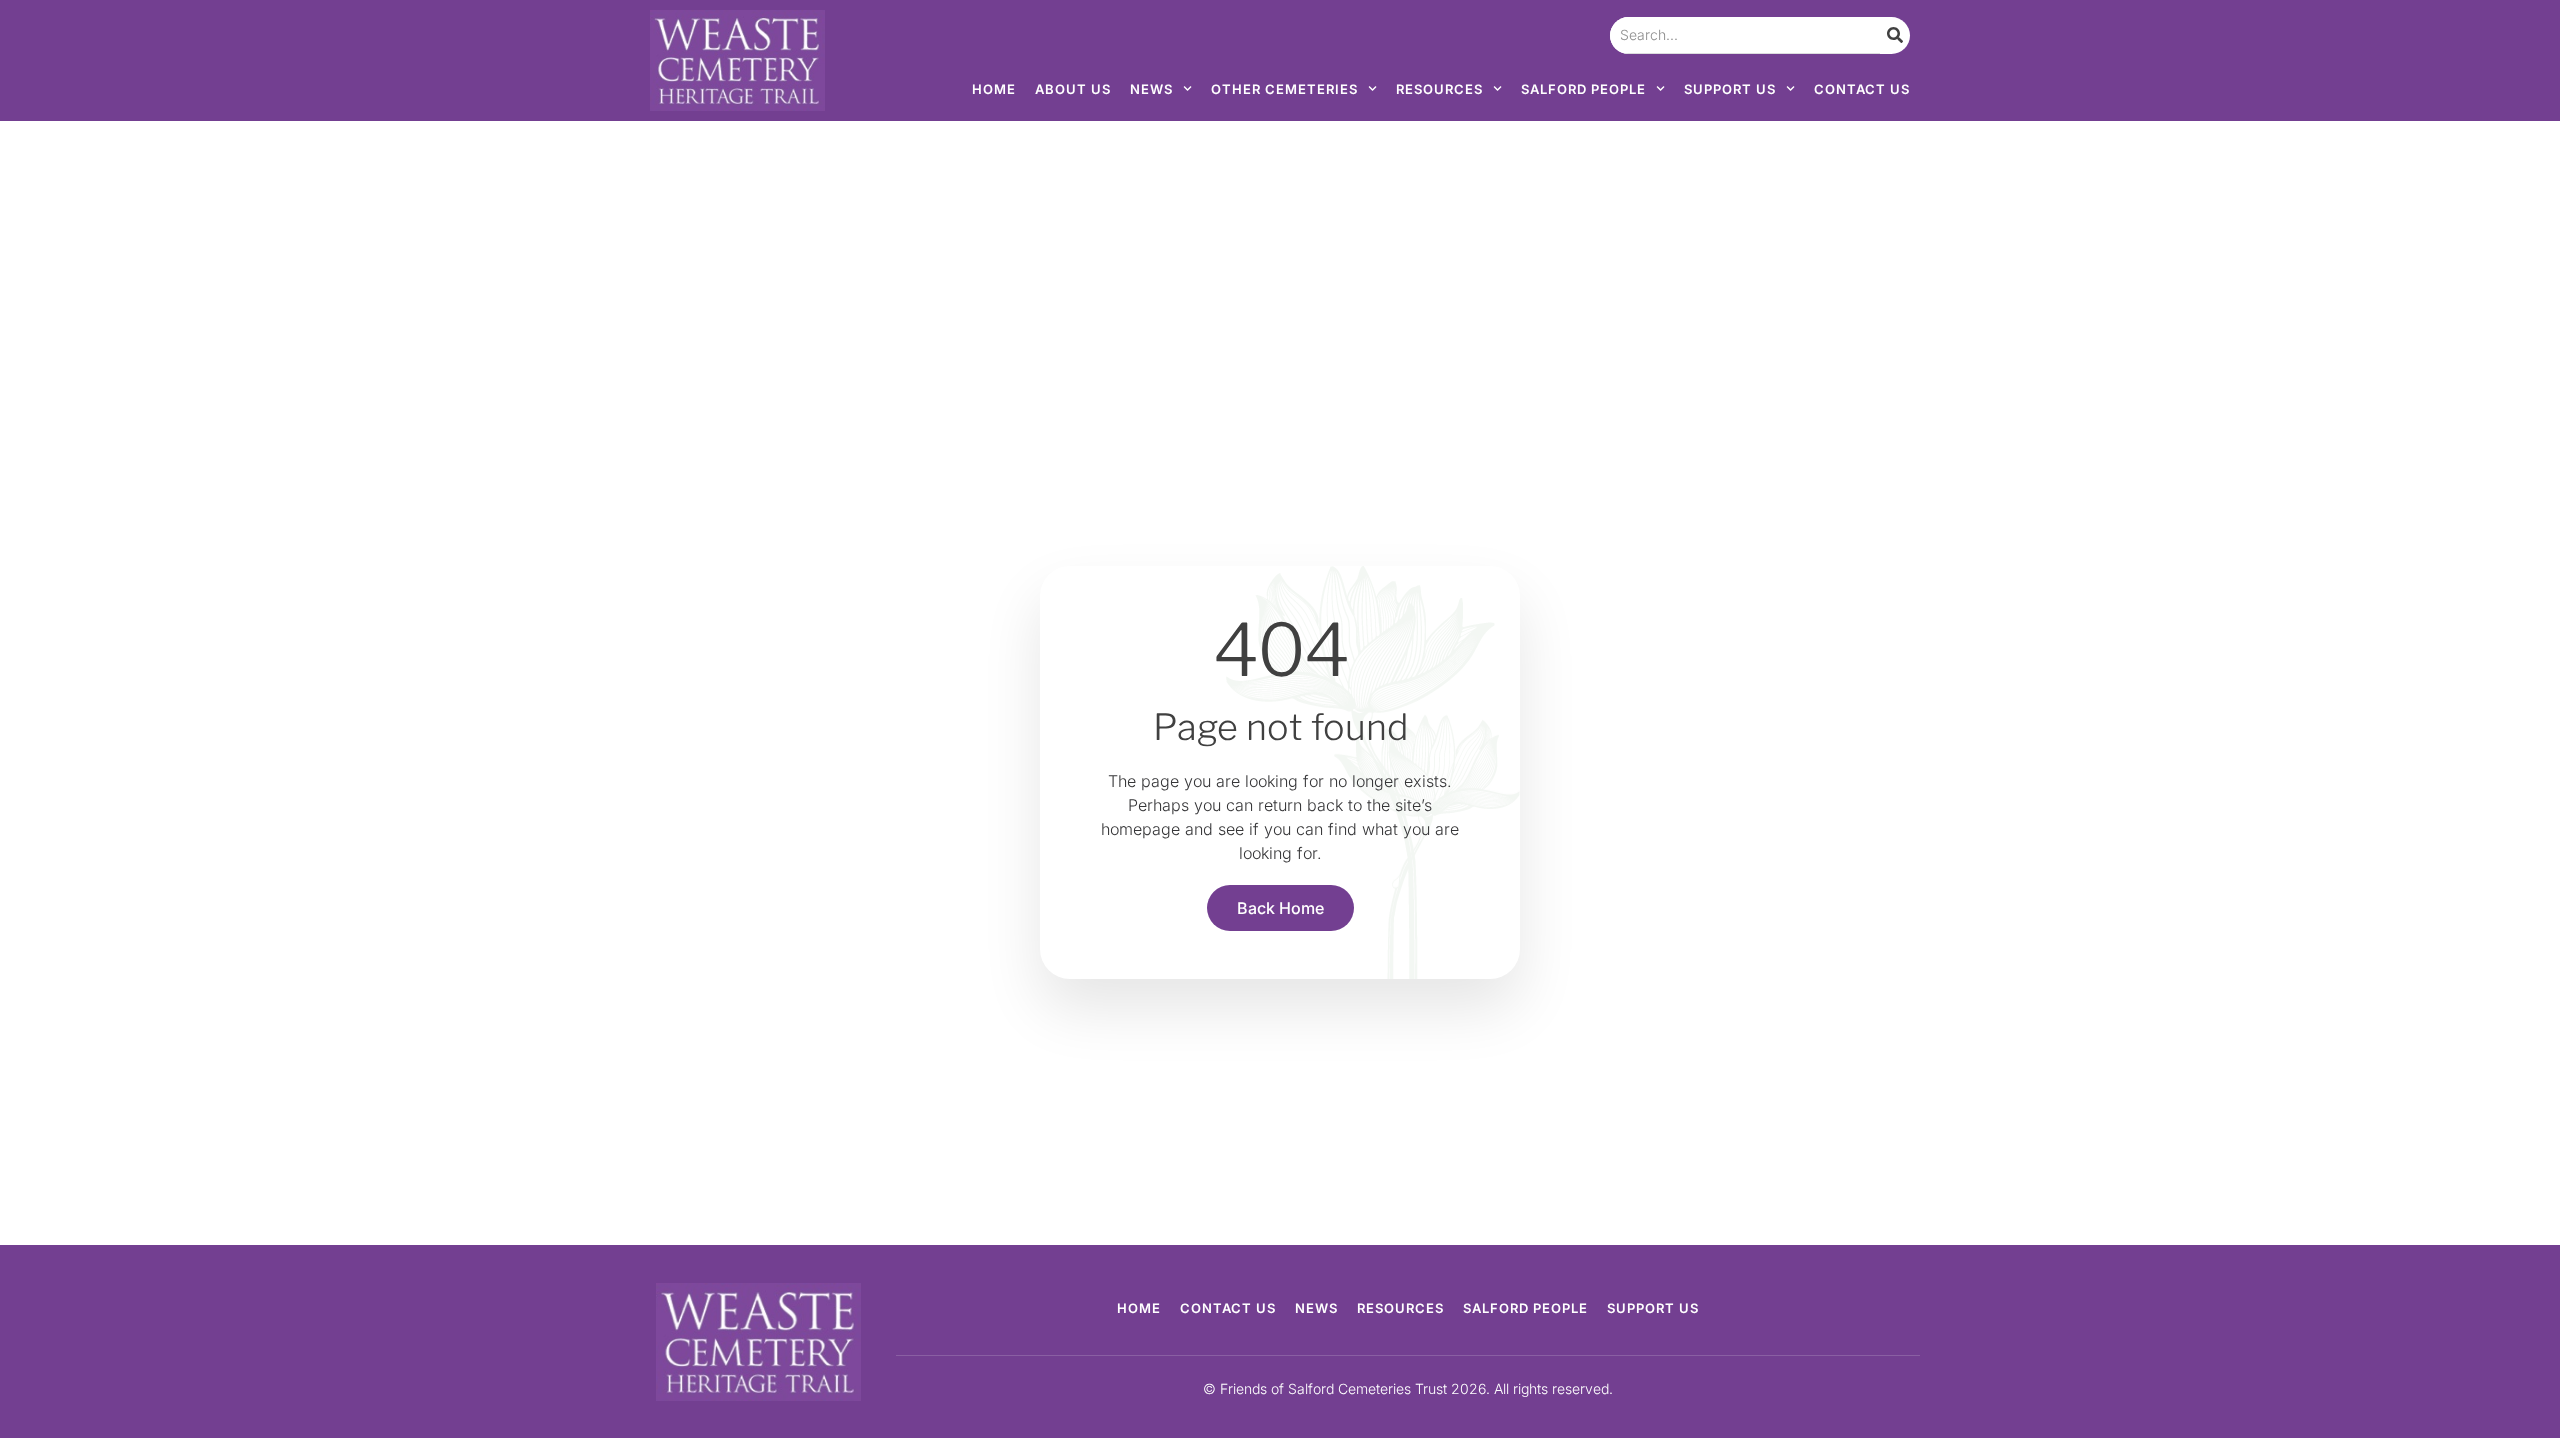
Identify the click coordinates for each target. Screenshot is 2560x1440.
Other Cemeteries (1284, 89)
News (1151, 89)
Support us (1730, 89)
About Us (1073, 89)
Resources (1439, 89)
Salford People (1583, 89)
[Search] (1895, 35)
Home (994, 89)
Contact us (1862, 89)
